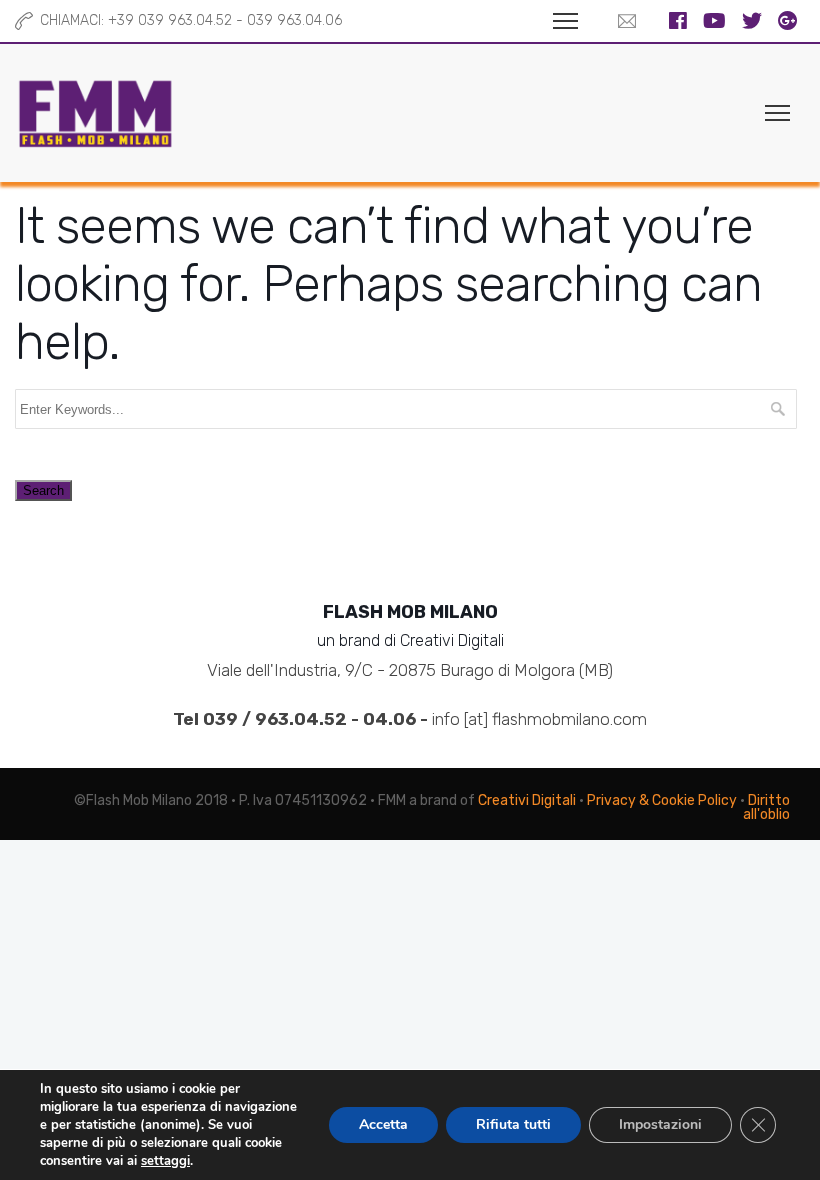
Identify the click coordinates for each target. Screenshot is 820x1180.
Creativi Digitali (527, 800)
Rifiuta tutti (513, 1124)
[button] (622, 21)
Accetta (383, 1124)
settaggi (165, 1161)
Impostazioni (660, 1124)
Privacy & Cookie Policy (662, 800)
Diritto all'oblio (766, 807)
